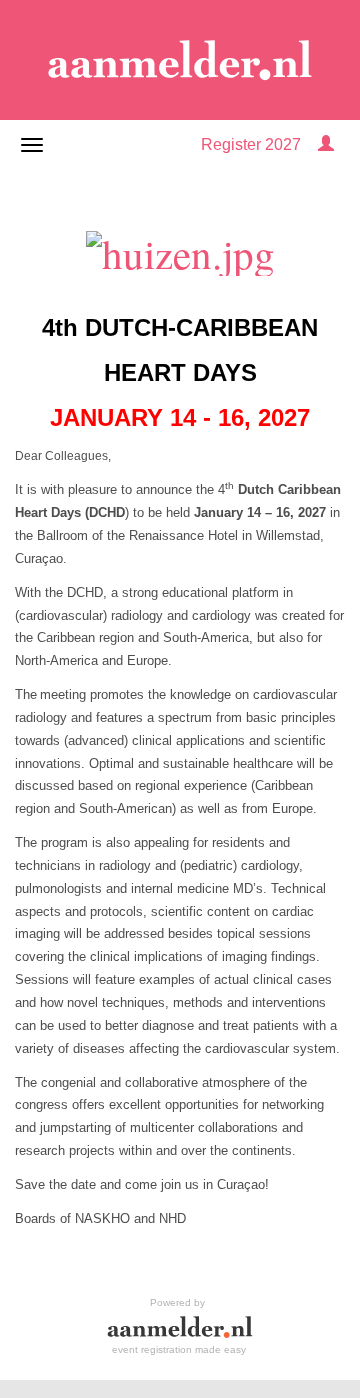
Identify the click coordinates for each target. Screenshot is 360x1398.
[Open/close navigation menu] (32, 145)
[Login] (326, 144)
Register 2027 (251, 144)
